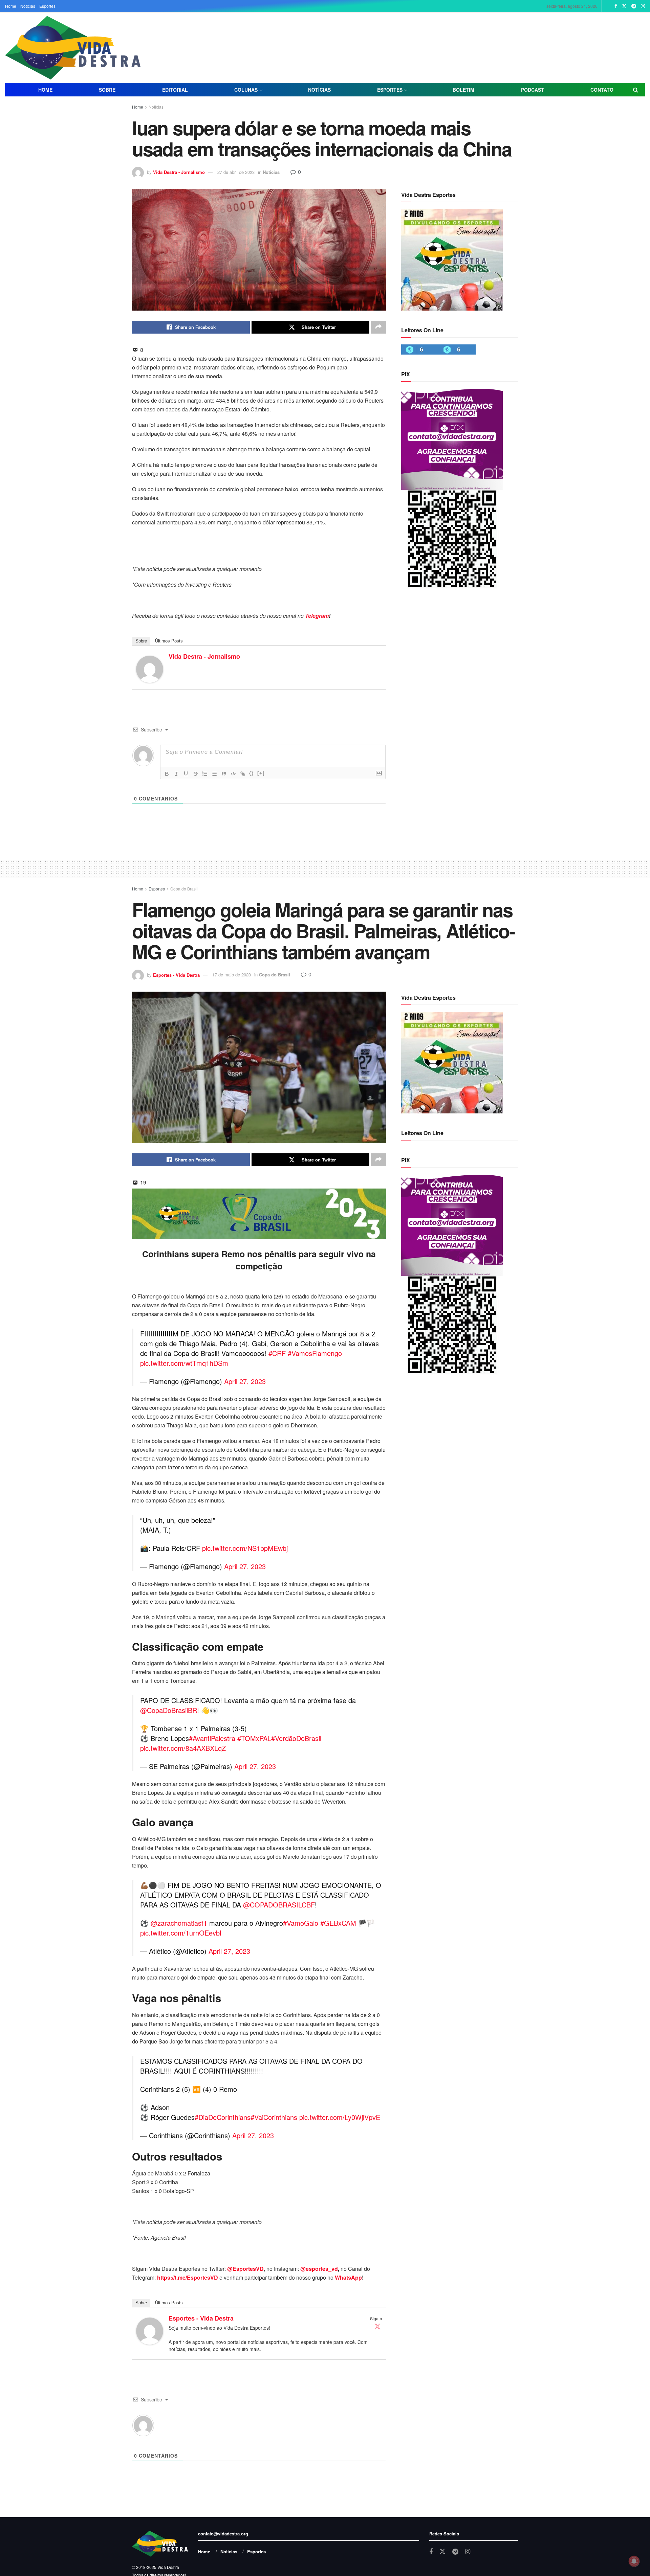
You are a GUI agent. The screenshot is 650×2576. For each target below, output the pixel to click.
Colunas (246, 90)
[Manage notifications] (634, 2561)
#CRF (277, 1353)
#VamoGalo (301, 1923)
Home (11, 6)
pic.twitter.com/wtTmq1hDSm (184, 1363)
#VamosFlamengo (315, 1353)
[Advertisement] (481, 47)
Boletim (463, 90)
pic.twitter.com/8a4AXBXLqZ (183, 1748)
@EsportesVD (245, 2269)
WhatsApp (348, 2277)
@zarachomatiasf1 (179, 1923)
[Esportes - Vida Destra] (150, 2330)
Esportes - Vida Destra (176, 975)
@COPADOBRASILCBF (279, 1905)
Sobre (107, 90)
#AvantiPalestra (212, 1738)
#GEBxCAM (338, 1923)
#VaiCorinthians (274, 2117)
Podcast (533, 90)
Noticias (156, 107)
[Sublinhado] (186, 774)
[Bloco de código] (233, 774)
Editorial (175, 90)
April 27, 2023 (245, 1381)
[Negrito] (167, 774)
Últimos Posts (169, 641)
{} (252, 773)
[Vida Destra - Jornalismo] (150, 668)
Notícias (28, 6)
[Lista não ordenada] (214, 774)
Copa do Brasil (184, 889)
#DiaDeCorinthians (223, 2117)
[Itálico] (176, 774)
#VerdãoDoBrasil (296, 1738)
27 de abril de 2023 (236, 172)
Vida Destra (168, 2567)
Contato (602, 90)
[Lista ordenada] (205, 774)
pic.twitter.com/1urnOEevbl (181, 1933)
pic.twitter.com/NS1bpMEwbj (245, 1548)
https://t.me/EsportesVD (188, 2277)
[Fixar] (195, 774)
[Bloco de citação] (224, 774)
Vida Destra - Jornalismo (179, 172)
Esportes (47, 6)
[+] (261, 773)
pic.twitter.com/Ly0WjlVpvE (340, 2117)
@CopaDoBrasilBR (169, 1710)
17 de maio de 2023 (232, 975)
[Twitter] (377, 2326)
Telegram (317, 616)
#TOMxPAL (254, 1738)
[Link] (243, 774)
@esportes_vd (319, 2269)
